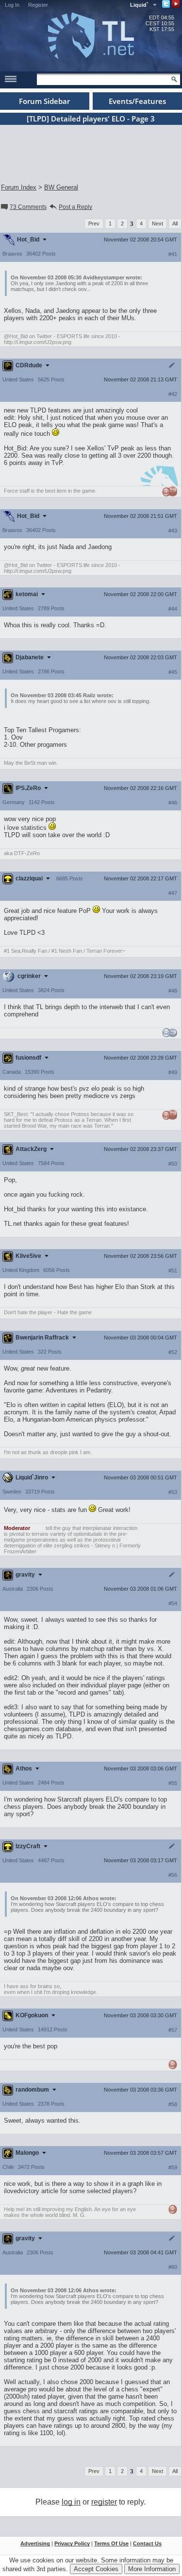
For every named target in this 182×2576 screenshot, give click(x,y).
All (175, 223)
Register (38, 5)
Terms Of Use (111, 2543)
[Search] (174, 79)
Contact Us (147, 2543)
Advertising (35, 2543)
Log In (12, 5)
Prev (94, 223)
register (104, 2502)
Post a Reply (75, 207)
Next (157, 223)
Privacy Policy (72, 2543)
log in (71, 2502)
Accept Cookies (96, 2569)
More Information (152, 2569)
